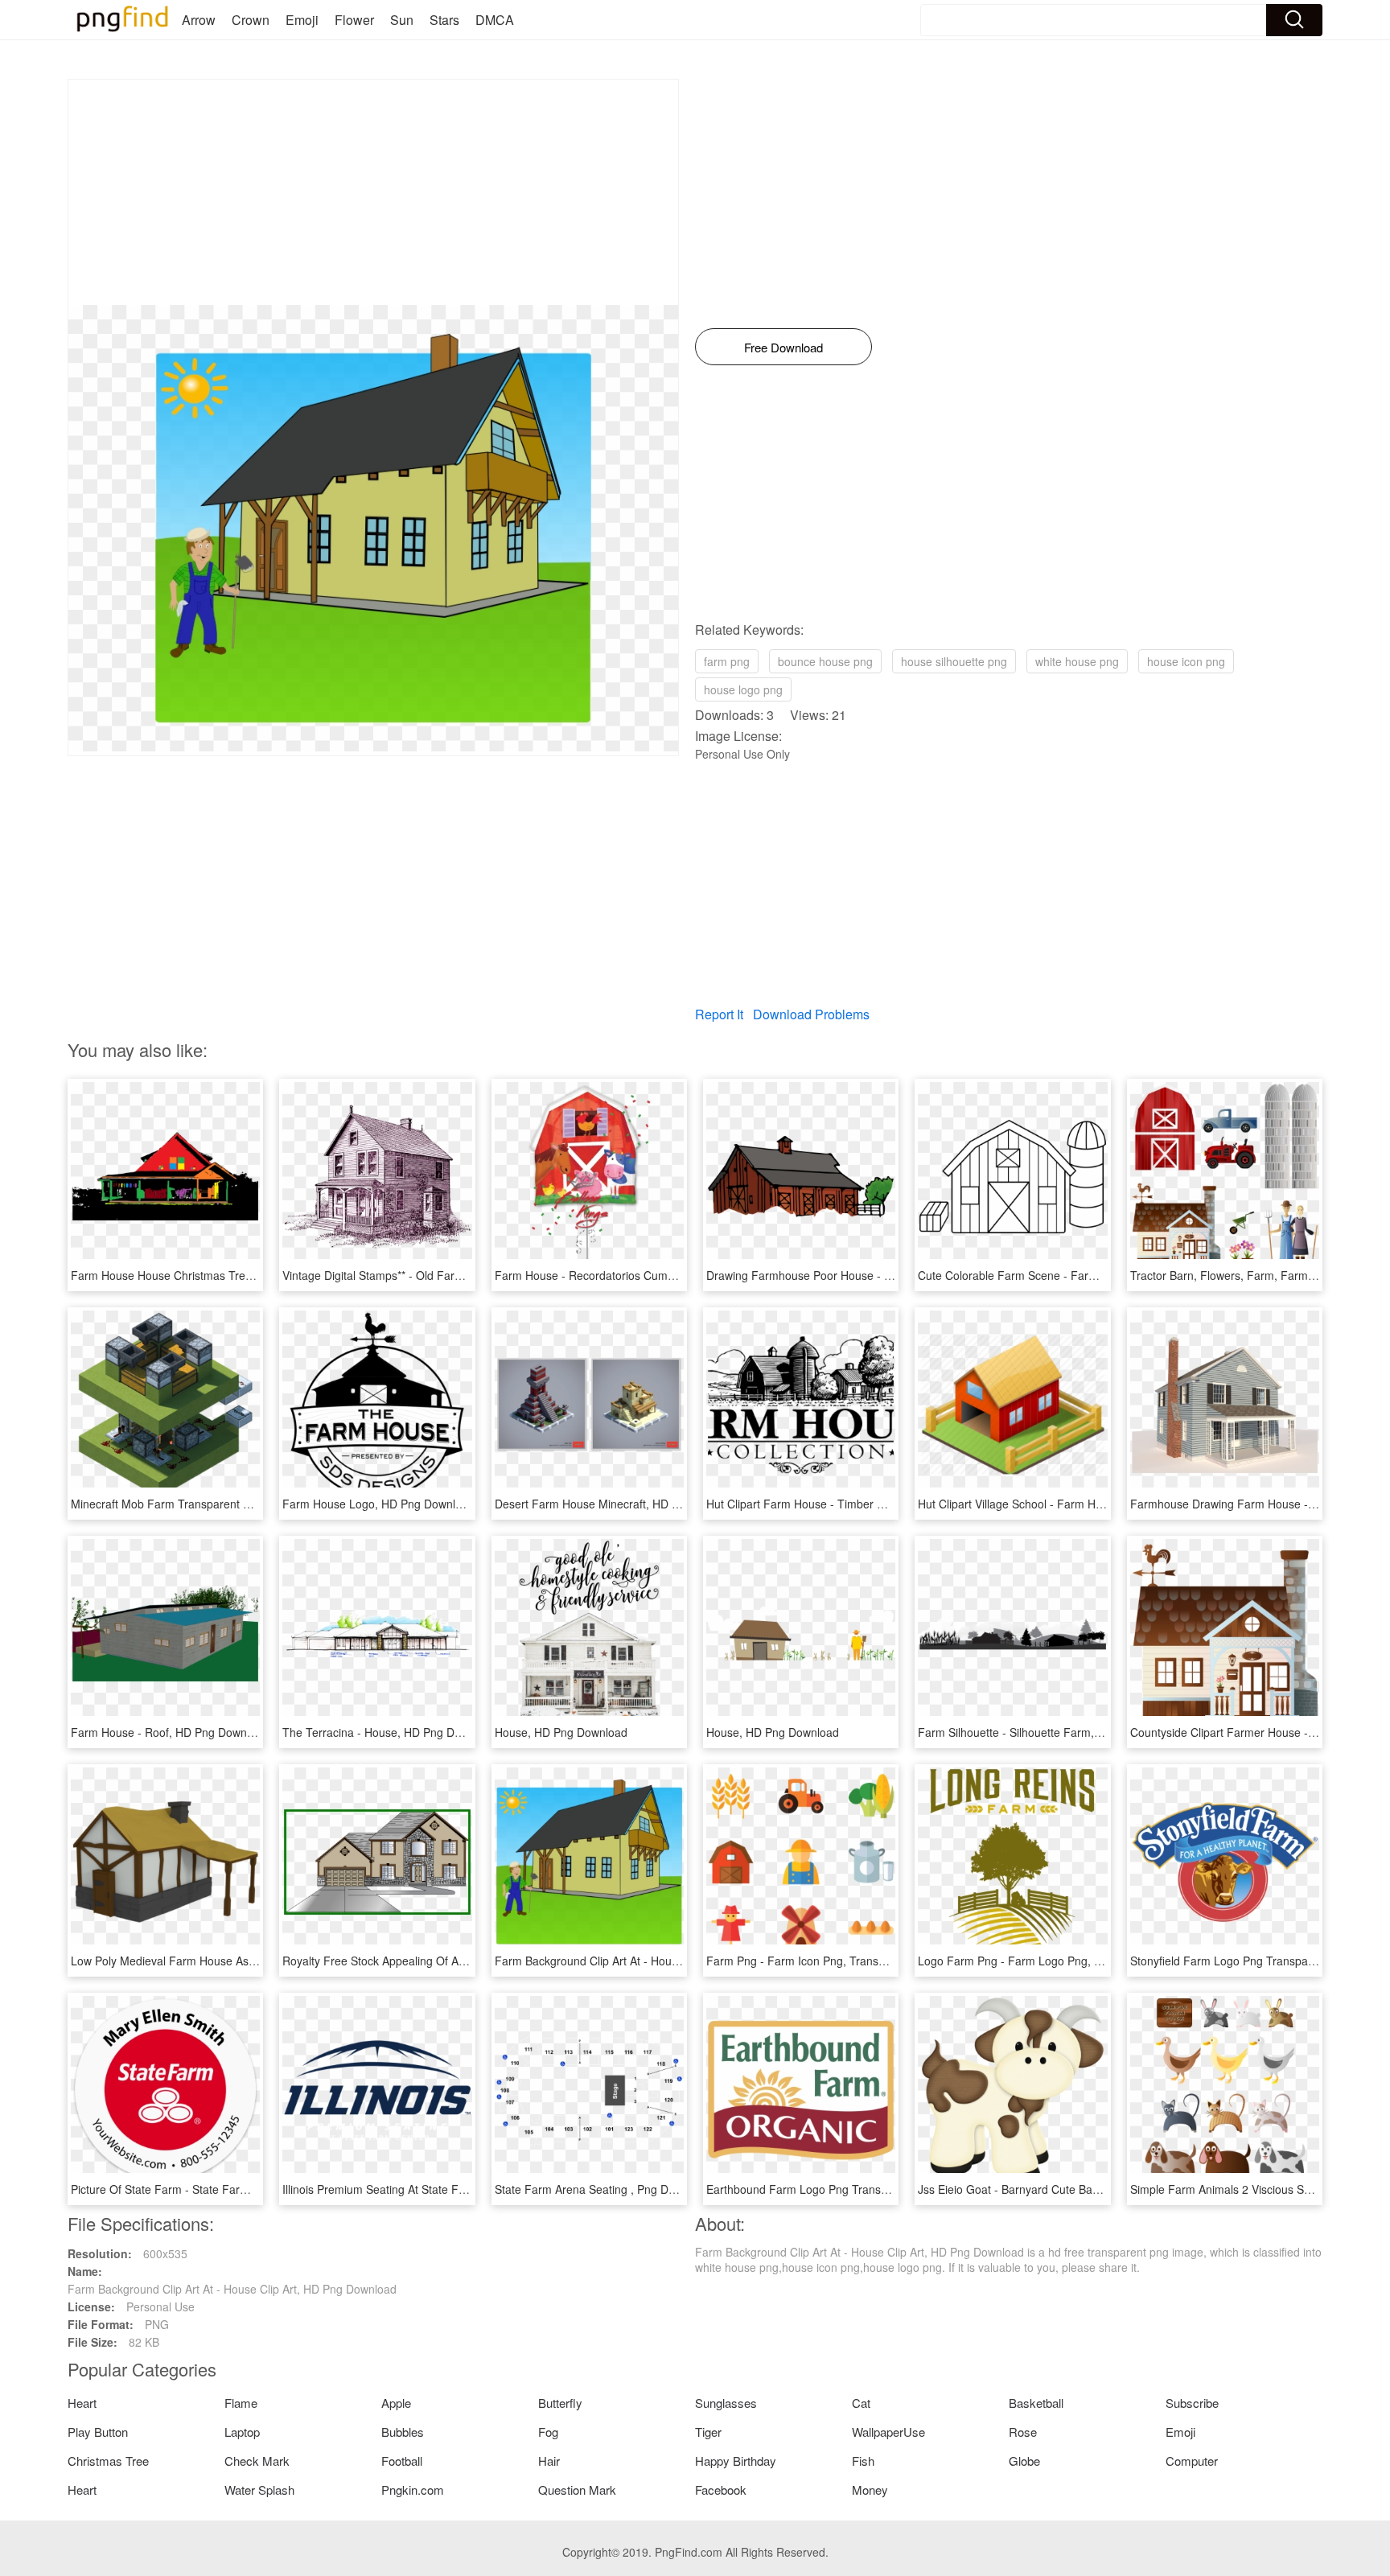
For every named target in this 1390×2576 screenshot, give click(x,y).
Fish (863, 2461)
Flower (354, 20)
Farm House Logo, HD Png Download (378, 1504)
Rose (1023, 2432)
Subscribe (1192, 2403)
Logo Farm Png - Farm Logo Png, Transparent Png (1049, 1961)
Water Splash (259, 2490)
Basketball (1036, 2403)
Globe (1024, 2461)
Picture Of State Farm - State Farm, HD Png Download (210, 2189)
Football (402, 2461)
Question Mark (577, 2490)
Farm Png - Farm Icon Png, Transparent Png (820, 1961)
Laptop (242, 2432)
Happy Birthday (736, 2461)
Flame (241, 2403)
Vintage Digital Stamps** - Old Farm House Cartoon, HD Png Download (463, 1275)
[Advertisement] (373, 192)
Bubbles (403, 2432)
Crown (251, 20)
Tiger (708, 2432)
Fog (548, 2432)
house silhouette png (954, 661)
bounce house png (825, 661)
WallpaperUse (888, 2432)
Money (870, 2490)
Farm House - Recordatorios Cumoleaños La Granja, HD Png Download (678, 1275)
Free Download (783, 347)
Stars (444, 20)
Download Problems (811, 1014)
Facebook (721, 2490)
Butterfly (560, 2403)
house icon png (1186, 661)
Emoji (302, 20)
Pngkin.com (413, 2490)
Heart (82, 2403)
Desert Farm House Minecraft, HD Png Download (620, 1504)
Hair (549, 2461)
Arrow (199, 20)
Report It (719, 1014)
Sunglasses (726, 2403)
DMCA (495, 20)
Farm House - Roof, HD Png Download (170, 1732)
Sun (402, 20)
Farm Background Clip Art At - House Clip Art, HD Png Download (659, 1961)
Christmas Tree (108, 2461)
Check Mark (257, 2461)
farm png (727, 661)
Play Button (98, 2432)
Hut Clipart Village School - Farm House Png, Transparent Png (1077, 1504)
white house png (1077, 661)
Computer (1192, 2461)
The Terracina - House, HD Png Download (390, 1732)
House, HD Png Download (561, 1732)
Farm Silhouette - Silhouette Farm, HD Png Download (1054, 1732)
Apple (396, 2403)
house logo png (743, 689)
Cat (861, 2403)
